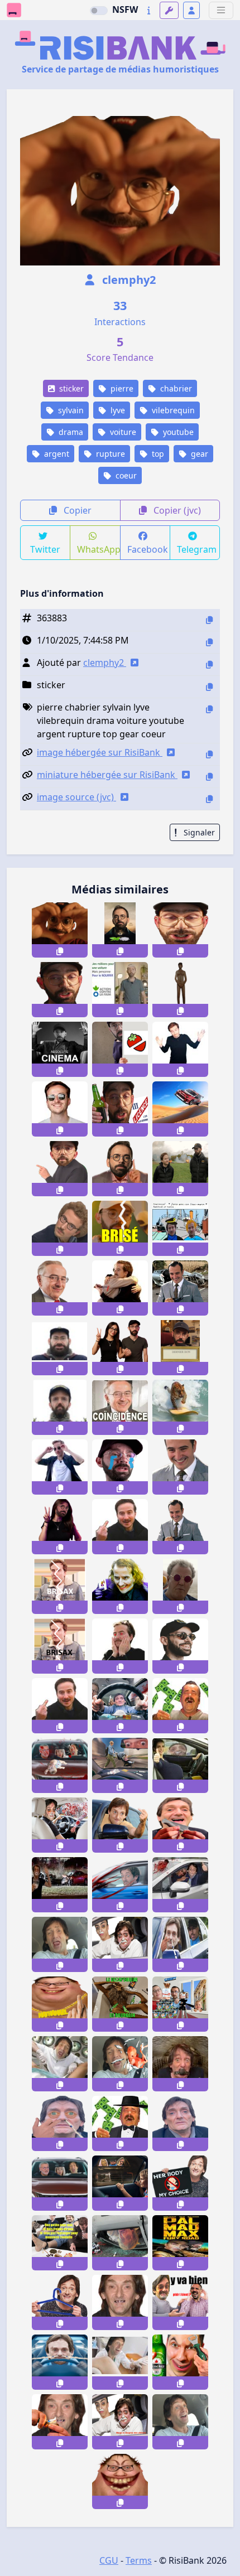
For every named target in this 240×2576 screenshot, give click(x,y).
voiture (122, 432)
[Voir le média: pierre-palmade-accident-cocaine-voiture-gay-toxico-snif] (60, 2123)
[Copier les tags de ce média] (209, 709)
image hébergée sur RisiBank (100, 752)
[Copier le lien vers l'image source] (209, 799)
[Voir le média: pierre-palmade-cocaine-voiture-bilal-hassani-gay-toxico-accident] (120, 1944)
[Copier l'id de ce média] (209, 620)
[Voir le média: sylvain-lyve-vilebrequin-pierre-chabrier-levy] (180, 1049)
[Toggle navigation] (221, 10)
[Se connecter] (191, 10)
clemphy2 (128, 280)
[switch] (99, 11)
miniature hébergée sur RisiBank (107, 775)
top (157, 454)
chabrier (175, 388)
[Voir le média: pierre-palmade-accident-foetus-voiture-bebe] (120, 2064)
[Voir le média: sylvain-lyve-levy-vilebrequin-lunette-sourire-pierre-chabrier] (60, 1109)
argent (56, 454)
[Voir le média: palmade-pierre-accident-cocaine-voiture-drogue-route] (120, 1765)
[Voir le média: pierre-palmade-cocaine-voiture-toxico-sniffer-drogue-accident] (60, 2362)
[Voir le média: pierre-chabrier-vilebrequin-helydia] (120, 1348)
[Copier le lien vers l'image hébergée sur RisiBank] (209, 754)
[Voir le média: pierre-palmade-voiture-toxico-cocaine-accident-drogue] (120, 2422)
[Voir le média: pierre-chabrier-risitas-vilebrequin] (60, 1348)
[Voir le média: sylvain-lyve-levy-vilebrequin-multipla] (120, 1646)
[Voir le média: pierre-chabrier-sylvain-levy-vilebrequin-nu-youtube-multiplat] (180, 990)
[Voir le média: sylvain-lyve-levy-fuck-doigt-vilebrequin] (120, 1527)
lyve (117, 410)
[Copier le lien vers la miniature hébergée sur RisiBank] (209, 777)
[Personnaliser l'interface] (169, 10)
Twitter (45, 549)
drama (70, 432)
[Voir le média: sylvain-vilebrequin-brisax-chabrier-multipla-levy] (60, 1586)
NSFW (125, 9)
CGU (109, 2560)
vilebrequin (172, 410)
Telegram (197, 549)
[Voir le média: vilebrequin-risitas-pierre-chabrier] (60, 1407)
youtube (177, 432)
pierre (121, 388)
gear (198, 454)
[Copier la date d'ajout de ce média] (209, 642)
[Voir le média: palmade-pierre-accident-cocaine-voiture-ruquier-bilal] (60, 1765)
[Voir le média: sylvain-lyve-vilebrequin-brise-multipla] (60, 1467)
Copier (76, 510)
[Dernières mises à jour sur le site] (149, 10)
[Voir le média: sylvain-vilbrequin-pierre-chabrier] (180, 1348)
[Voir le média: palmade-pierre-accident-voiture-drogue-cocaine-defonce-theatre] (120, 2183)
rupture (109, 454)
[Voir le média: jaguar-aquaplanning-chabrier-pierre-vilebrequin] (180, 1407)
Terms (139, 2560)
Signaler (198, 832)
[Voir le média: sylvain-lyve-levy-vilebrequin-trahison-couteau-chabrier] (120, 1288)
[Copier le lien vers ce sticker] (60, 951)
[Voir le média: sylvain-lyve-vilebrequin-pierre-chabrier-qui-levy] (60, 1228)
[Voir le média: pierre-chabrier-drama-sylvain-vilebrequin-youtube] (180, 930)
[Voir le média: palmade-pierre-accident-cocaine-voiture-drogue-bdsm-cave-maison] (180, 2064)
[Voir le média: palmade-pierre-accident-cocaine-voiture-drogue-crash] (120, 2243)
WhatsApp (99, 549)
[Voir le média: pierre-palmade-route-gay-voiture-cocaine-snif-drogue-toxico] (180, 1944)
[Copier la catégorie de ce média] (209, 687)
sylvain (70, 410)
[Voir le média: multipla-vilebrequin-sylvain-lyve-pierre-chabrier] (180, 1109)
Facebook (148, 549)
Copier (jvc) (176, 510)
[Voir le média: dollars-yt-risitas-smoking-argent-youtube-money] (120, 2123)
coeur (125, 475)
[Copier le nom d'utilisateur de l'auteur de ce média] (209, 664)
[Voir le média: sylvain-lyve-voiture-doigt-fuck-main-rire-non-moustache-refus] (60, 1706)
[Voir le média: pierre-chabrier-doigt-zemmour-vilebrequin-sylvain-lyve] (120, 1169)
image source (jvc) (76, 797)
